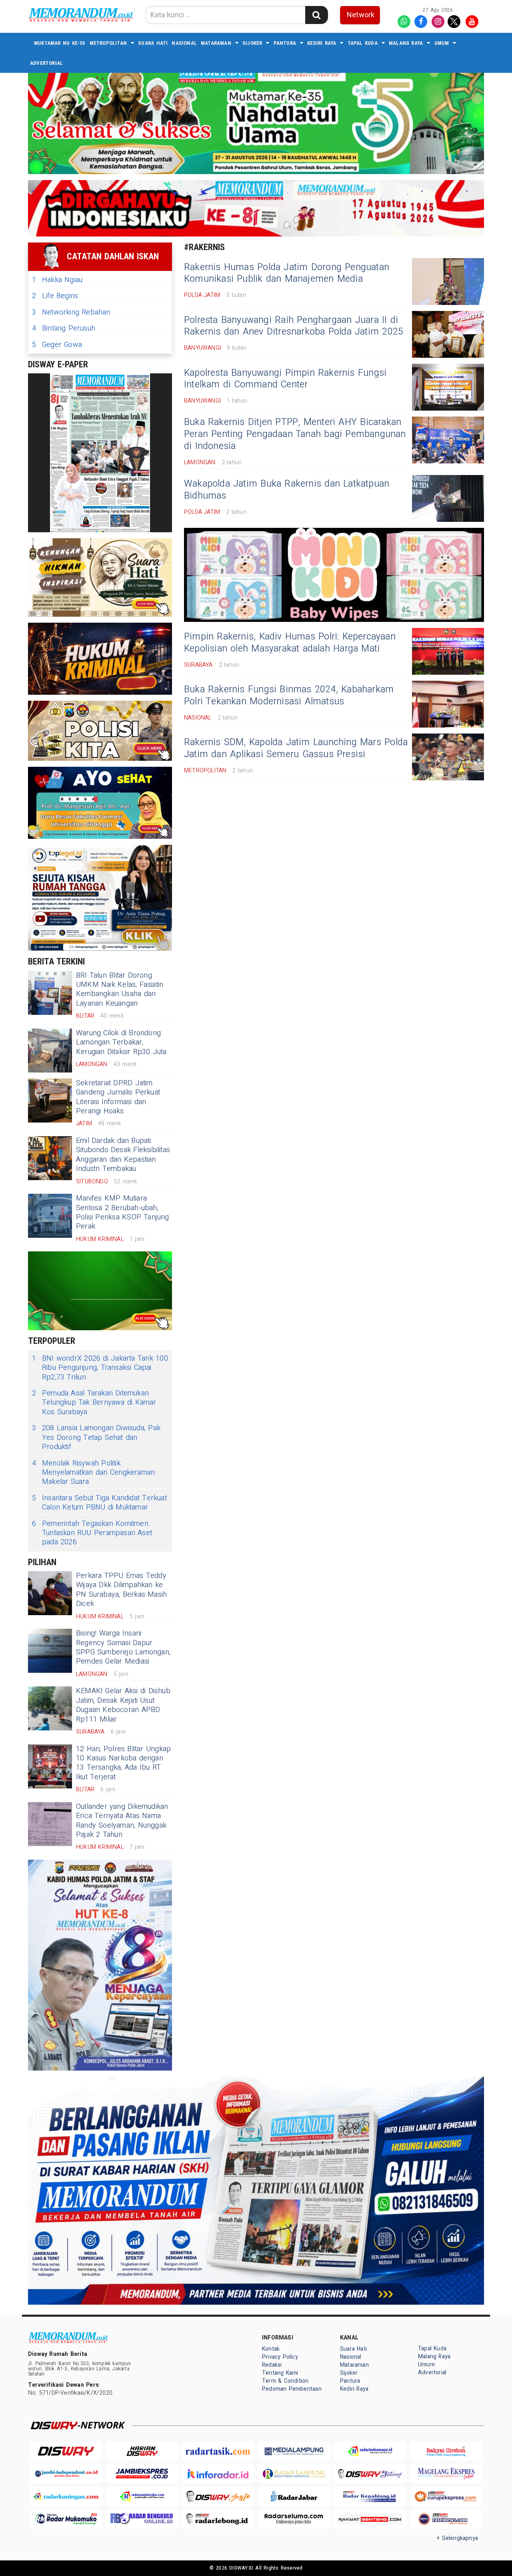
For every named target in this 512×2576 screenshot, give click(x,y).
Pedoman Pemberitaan (292, 2389)
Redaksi (272, 2365)
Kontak (271, 2349)
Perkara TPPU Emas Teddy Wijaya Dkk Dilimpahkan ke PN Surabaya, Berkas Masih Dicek (121, 1590)
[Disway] (66, 2451)
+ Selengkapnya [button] (457, 2538)
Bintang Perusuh (64, 328)
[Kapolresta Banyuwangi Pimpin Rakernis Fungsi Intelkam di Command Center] (448, 387)
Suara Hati (153, 43)
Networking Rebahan (71, 312)
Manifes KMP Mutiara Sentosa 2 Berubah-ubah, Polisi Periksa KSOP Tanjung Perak (123, 1212)
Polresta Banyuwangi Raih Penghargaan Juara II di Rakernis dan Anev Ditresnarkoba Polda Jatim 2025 (294, 326)
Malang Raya (406, 43)
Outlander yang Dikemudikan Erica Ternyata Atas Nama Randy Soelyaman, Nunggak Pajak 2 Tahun (122, 1821)
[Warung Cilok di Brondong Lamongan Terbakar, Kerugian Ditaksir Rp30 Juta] (50, 1050)
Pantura (285, 43)
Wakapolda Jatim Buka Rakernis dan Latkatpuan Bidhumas (287, 490)
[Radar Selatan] (446, 2519)
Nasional (184, 43)
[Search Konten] (316, 15)
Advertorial (46, 63)
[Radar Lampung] (294, 2474)
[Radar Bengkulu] (142, 2519)
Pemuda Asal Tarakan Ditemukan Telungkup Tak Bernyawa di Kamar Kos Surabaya (94, 1403)
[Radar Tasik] (218, 2451)
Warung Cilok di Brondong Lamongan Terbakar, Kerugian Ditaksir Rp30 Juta (121, 1042)
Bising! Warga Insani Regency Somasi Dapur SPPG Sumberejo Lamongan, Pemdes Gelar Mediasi (123, 1647)
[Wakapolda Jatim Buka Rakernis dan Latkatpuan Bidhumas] (448, 498)
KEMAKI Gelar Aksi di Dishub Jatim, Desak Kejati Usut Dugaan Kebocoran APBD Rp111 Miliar (123, 1705)
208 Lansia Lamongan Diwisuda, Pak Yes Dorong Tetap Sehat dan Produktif (96, 1437)
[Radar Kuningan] (66, 2497)
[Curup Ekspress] (446, 2497)
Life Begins (55, 296)
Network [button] (361, 15)
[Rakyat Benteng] (370, 2519)
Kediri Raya (322, 43)
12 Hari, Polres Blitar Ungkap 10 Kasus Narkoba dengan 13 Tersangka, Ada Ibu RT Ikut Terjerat (123, 1763)
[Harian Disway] (142, 2451)
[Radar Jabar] (294, 2497)
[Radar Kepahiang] (370, 2497)
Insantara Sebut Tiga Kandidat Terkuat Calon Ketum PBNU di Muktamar (99, 1503)
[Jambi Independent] (66, 2474)
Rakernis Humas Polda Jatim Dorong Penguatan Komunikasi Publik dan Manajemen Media (287, 273)
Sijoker (252, 43)
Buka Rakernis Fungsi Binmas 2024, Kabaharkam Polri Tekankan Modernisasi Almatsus (289, 696)
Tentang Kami (280, 2373)
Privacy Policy (280, 2357)
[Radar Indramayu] (370, 2451)
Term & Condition (285, 2381)
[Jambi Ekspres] (142, 2474)
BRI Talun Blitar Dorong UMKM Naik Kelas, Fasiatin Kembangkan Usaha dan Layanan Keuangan (120, 989)
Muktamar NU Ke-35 (60, 43)
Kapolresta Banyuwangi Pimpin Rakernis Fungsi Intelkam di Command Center (285, 379)
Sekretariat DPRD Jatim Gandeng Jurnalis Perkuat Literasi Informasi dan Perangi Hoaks (118, 1097)
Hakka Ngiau (57, 280)
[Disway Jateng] (370, 2474)
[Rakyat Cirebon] (446, 2451)
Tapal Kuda (363, 43)
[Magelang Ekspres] (446, 2474)
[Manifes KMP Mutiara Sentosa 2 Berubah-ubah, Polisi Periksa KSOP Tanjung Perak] (50, 1216)
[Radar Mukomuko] (66, 2519)
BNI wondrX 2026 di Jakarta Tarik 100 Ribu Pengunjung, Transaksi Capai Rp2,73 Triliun (100, 1368)
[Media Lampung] (294, 2451)
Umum (442, 43)
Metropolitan (108, 43)
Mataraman (216, 43)
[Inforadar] (218, 2474)
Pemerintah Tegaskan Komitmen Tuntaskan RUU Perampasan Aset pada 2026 (92, 1533)
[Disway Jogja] (218, 2497)
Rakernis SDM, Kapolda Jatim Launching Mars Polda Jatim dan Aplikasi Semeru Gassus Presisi (296, 748)
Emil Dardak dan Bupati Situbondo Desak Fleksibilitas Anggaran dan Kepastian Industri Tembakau (123, 1155)
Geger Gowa (57, 345)
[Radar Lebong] (218, 2519)
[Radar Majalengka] (142, 2497)
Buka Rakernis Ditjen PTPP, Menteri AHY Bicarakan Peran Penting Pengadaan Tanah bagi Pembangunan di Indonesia (295, 434)
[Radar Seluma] (294, 2519)
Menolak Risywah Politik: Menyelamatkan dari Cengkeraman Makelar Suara (93, 1473)
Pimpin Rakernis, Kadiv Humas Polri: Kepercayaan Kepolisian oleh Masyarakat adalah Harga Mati (290, 643)
